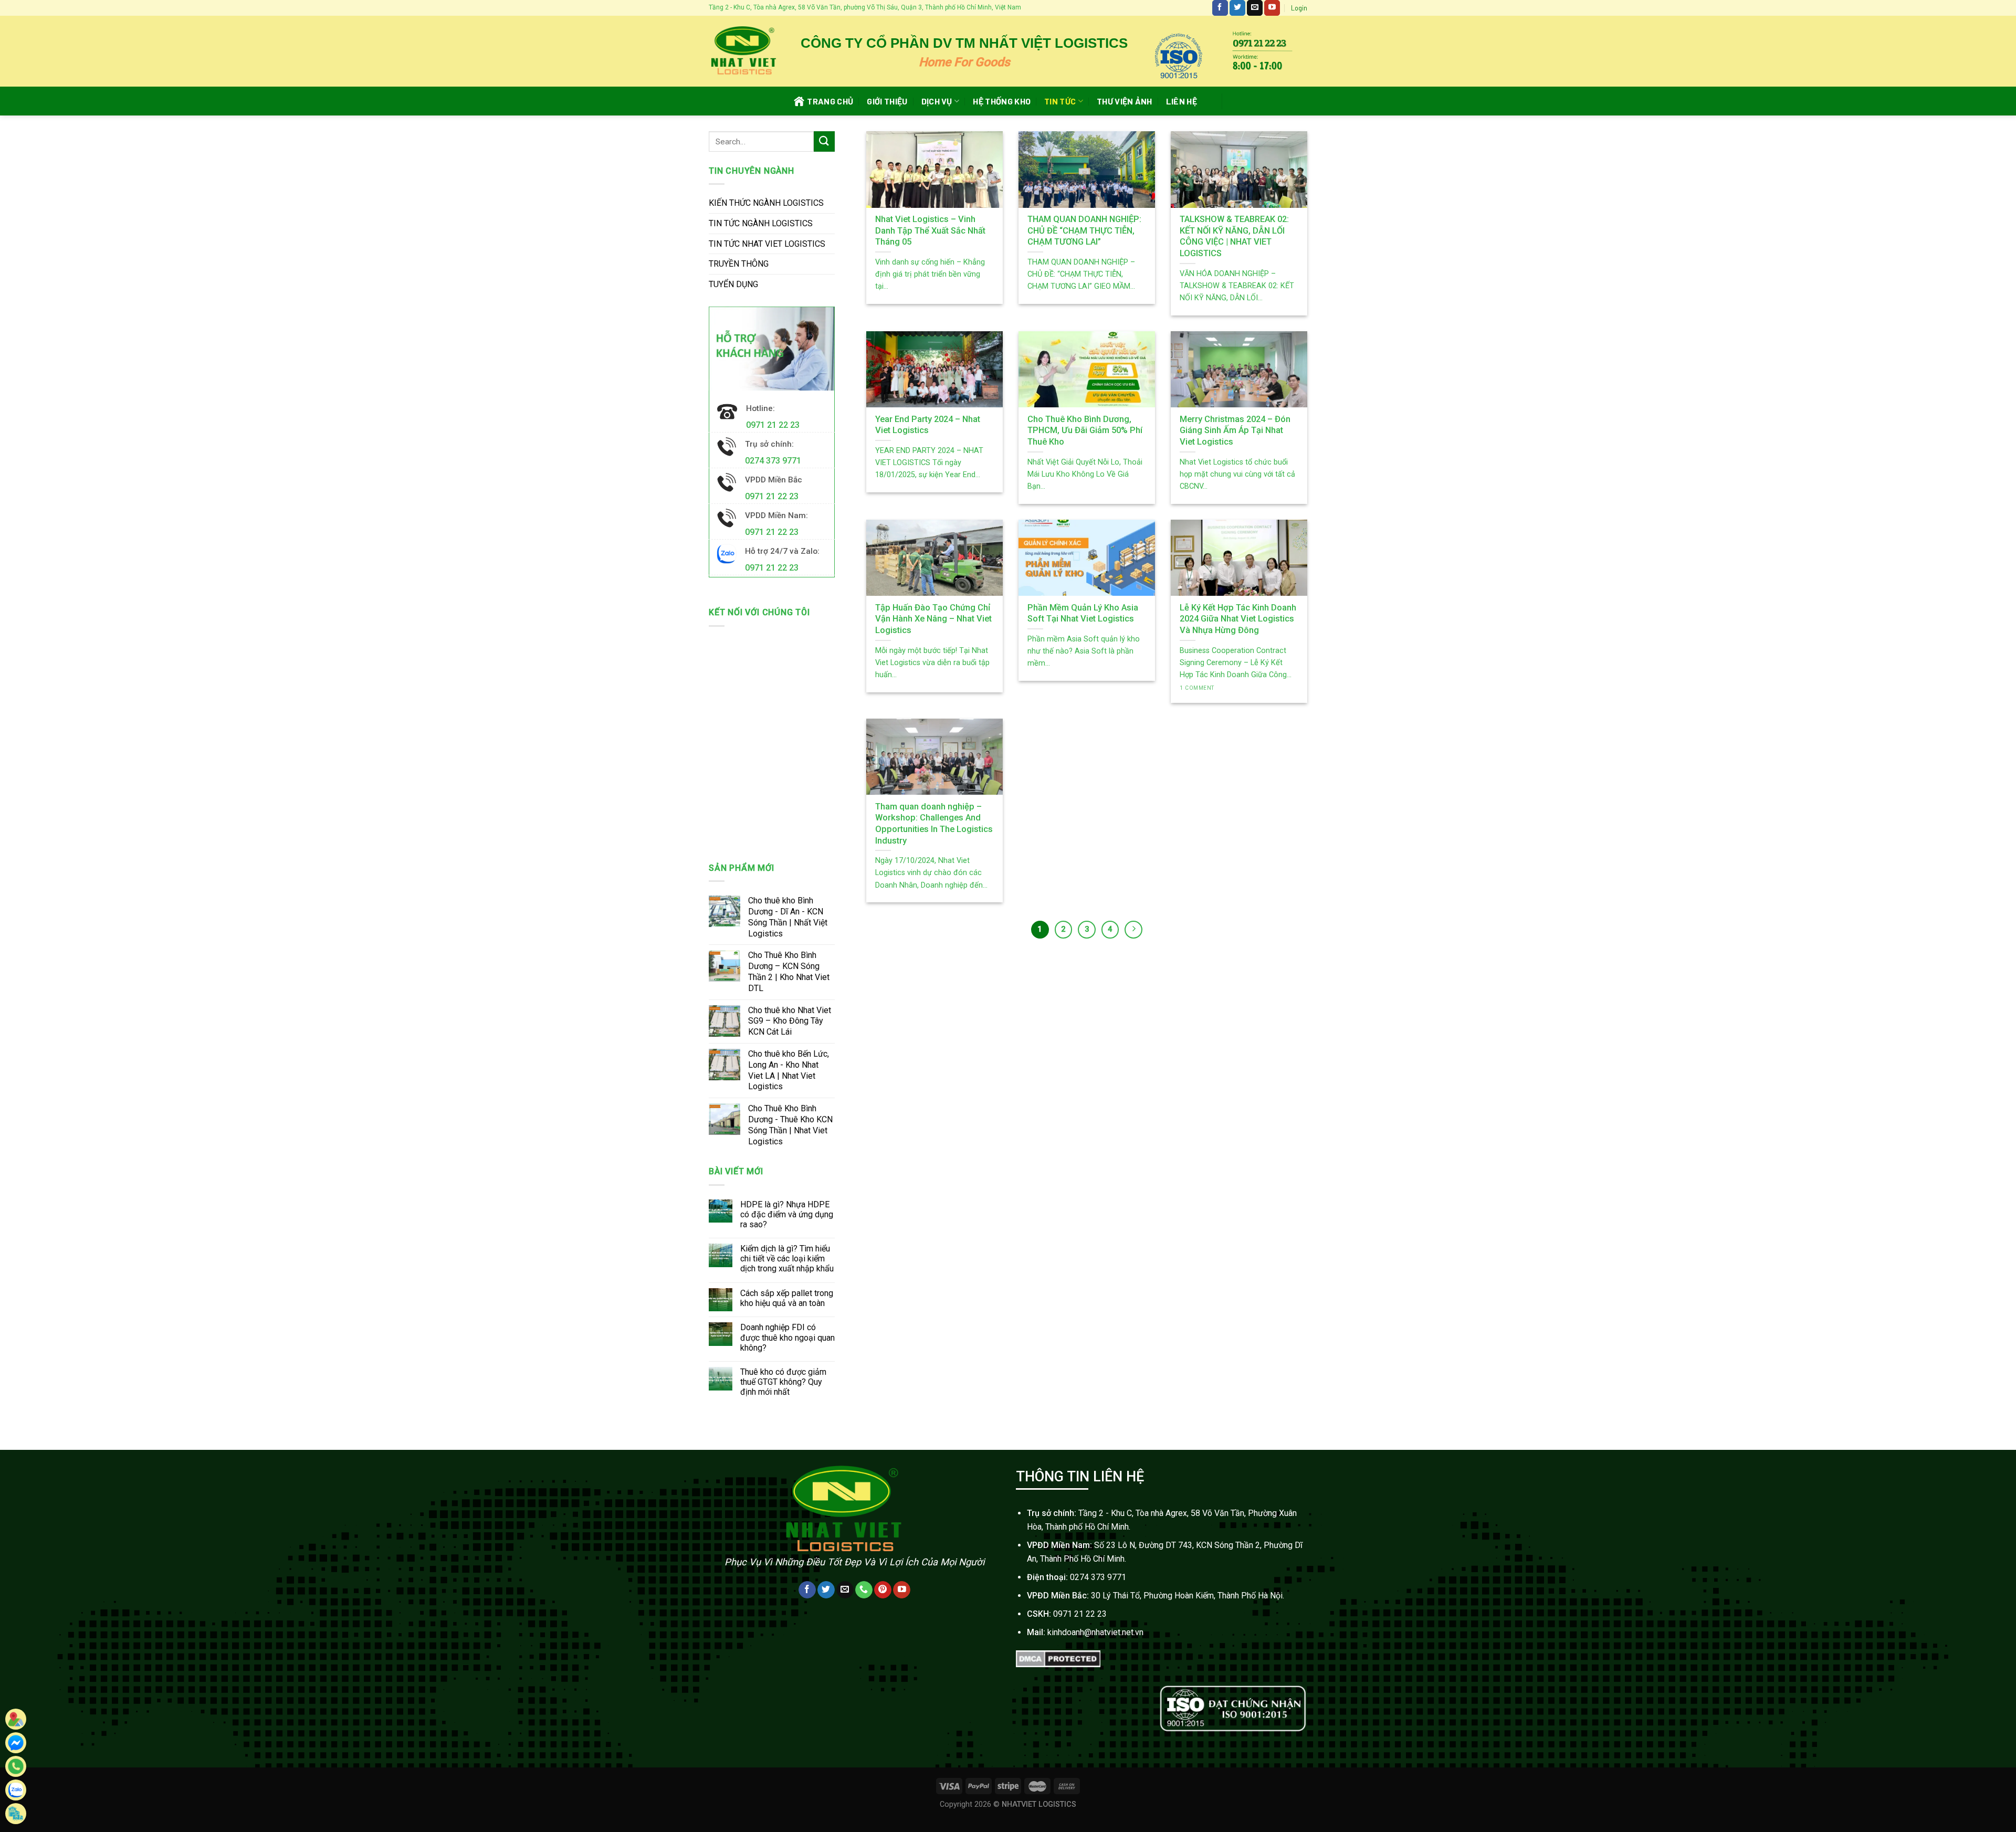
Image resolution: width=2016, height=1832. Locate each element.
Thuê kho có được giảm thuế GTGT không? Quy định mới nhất (783, 1382)
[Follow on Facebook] (1220, 8)
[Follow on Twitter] (1237, 8)
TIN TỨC (1060, 101)
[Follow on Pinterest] (883, 1590)
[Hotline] (16, 1766)
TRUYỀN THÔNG (739, 264)
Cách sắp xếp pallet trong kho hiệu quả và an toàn (787, 1298)
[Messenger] (16, 1743)
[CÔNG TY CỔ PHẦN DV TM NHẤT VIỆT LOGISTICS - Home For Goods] (743, 51)
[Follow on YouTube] (1272, 8)
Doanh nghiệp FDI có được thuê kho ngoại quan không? (787, 1337)
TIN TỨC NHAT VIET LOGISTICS (767, 244)
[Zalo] (16, 1790)
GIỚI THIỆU (887, 101)
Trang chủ (830, 101)
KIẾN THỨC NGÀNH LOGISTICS (766, 203)
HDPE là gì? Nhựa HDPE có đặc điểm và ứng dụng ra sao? (787, 1214)
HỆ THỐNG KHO (1002, 101)
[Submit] (824, 141)
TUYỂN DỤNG (733, 284)
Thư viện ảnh (1125, 101)
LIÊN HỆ (1182, 101)
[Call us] (864, 1590)
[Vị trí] (16, 1719)
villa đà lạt (1288, 1745)
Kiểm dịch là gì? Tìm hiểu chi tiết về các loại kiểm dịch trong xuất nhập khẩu (787, 1259)
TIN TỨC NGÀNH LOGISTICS (761, 223)
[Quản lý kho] (16, 1814)
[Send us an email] (1255, 8)
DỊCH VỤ (937, 101)
